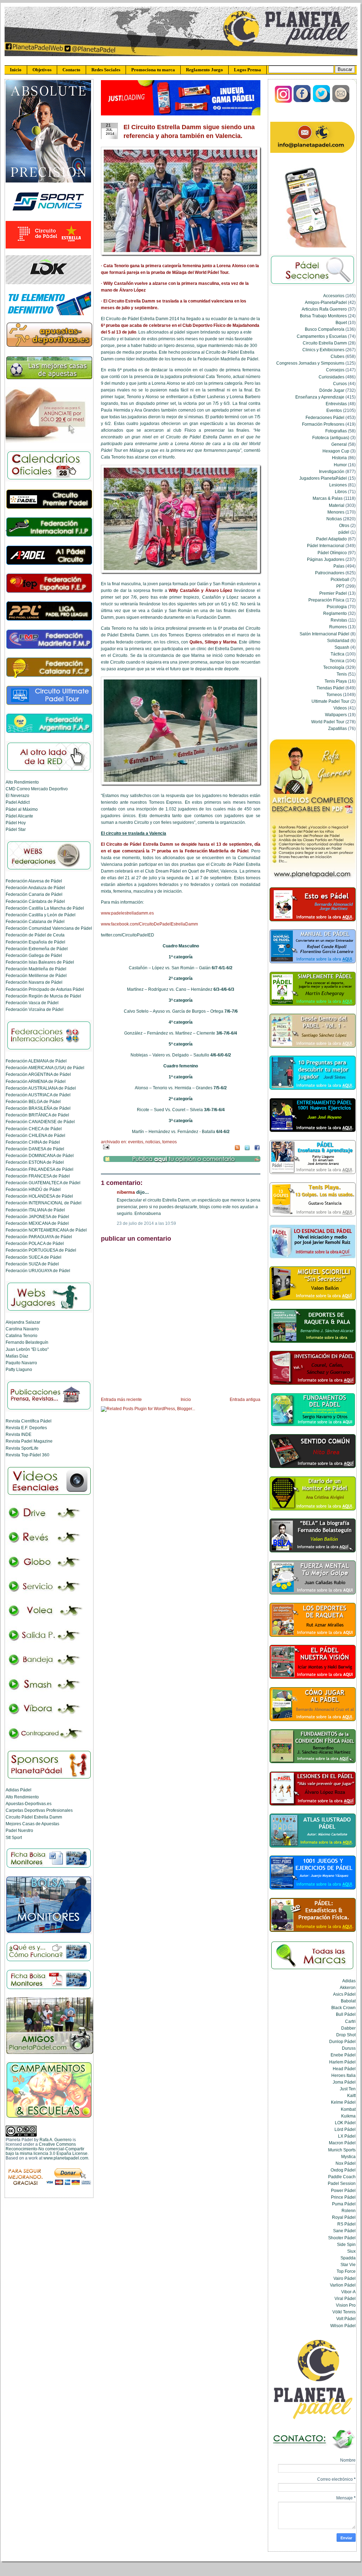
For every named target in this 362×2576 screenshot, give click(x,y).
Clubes (337, 356)
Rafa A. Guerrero (56, 2140)
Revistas (339, 620)
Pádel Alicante (19, 816)
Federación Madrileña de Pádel (36, 969)
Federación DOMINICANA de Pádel (40, 1155)
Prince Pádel (343, 2197)
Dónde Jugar (332, 390)
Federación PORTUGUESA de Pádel (41, 1250)
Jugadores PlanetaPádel (323, 478)
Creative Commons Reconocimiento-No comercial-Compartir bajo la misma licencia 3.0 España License (47, 2149)
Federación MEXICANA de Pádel (37, 1223)
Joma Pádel (344, 2082)
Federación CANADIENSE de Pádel (40, 1122)
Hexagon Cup (336, 451)
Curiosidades (331, 377)
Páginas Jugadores (326, 559)
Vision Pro (346, 2305)
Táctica (337, 654)
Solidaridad (338, 640)
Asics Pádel (344, 1994)
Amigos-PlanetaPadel (326, 302)
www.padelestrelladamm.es (127, 913)
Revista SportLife (22, 1448)
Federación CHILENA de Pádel (35, 1135)
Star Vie (348, 2265)
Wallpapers (336, 715)
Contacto (71, 70)
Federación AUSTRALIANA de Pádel (41, 1088)
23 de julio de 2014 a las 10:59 (146, 1223)
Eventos (136, 1142)
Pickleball (340, 579)
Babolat (348, 2001)
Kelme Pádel (343, 2102)
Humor (340, 465)
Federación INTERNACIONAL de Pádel (44, 1203)
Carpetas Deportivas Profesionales (39, 1810)
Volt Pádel (346, 2319)
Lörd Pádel (345, 2129)
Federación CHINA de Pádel (33, 1142)
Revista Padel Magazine (29, 1441)
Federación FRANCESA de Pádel (38, 1176)
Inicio (16, 70)
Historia (339, 458)
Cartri (350, 2021)
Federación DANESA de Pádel (35, 1149)
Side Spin (346, 2244)
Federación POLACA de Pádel (35, 1243)
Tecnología (334, 667)
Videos (340, 708)
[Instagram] (283, 101)
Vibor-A (348, 2292)
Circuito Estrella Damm (325, 343)
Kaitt (351, 2095)
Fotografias (336, 431)
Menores (336, 512)
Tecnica (337, 661)
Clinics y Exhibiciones (323, 350)
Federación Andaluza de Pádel (35, 888)
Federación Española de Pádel (35, 942)
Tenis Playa (336, 681)
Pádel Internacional (326, 546)
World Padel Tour (328, 722)
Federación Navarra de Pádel (34, 982)
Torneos (170, 1142)
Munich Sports (342, 2150)
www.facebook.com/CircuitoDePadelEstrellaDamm (149, 924)
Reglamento (335, 613)
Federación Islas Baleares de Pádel (40, 962)
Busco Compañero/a (325, 329)
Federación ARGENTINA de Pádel (38, 1074)
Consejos (335, 370)
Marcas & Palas (328, 498)
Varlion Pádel (343, 2285)
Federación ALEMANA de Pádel (36, 1061)
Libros (341, 492)
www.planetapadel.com (66, 2158)
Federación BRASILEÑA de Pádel (38, 1108)
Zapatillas (337, 728)
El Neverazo (17, 795)
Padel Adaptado (331, 539)
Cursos (340, 384)
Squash (342, 647)
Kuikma (348, 2116)
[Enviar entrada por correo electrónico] (105, 1147)
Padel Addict (18, 802)
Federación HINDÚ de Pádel (33, 1189)
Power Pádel (343, 2190)
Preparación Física (326, 600)
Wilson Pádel (343, 2326)
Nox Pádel (346, 2163)
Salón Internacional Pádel (324, 634)
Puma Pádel (344, 2204)
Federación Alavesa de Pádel (34, 881)
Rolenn (349, 2210)
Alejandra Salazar (23, 1322)
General (339, 444)
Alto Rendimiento (22, 782)
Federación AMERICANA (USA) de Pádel (45, 1068)
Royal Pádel (344, 2217)
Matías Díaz (17, 1356)
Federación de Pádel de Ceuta (35, 935)
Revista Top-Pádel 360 (28, 1455)
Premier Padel (333, 593)
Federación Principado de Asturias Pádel (45, 989)
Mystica (348, 2156)
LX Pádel (347, 2136)
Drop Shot (346, 2035)
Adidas (349, 1981)
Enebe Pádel (343, 2055)
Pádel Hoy (16, 823)
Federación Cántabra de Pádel (35, 901)
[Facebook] (303, 101)
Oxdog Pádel (343, 2170)
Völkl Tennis (344, 2312)
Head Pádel (344, 2069)
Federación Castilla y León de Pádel (41, 915)
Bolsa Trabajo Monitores (323, 316)
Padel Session (342, 2183)
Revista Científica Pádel (29, 1421)
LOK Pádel (345, 2123)
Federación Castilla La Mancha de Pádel (45, 908)
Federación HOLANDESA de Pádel (39, 1196)
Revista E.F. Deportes (26, 1428)
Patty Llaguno (19, 1369)
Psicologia (337, 607)
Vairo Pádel (345, 2278)
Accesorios (334, 296)
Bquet (341, 322)
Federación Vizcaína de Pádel (35, 1009)
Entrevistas (336, 404)
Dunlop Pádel (342, 2041)
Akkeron (348, 1987)
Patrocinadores (330, 573)
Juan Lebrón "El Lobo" (27, 1349)
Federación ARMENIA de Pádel (36, 1081)
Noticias (153, 1142)
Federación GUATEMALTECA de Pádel (43, 1183)
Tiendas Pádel (330, 688)
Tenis (342, 674)
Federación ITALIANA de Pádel (35, 1210)
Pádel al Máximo (22, 809)
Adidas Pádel (19, 1790)
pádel (344, 532)
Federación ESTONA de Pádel (35, 1162)
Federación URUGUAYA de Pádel (38, 1271)
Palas (339, 566)
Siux (351, 2251)
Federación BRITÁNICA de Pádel (37, 1115)
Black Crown (343, 2008)
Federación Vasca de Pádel (32, 1003)
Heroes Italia (343, 2075)
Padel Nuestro (19, 1830)
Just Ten (348, 2089)
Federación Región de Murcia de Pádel (43, 996)
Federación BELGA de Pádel (33, 1101)
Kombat (348, 2109)
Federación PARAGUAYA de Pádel (39, 1237)
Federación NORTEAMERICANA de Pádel (46, 1230)
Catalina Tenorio (22, 1335)
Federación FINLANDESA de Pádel (40, 1169)
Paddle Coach (342, 2177)
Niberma (126, 1192)
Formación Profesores (323, 424)
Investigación (332, 471)
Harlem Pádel (342, 2062)
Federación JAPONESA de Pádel (37, 1217)
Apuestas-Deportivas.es (29, 1804)
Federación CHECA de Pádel (34, 1129)
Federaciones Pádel (325, 417)
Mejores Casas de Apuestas (32, 1824)
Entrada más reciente (121, 1400)
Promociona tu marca (153, 70)
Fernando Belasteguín (27, 1342)
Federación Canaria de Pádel (34, 894)
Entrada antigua (245, 1400)
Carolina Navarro (22, 1329)
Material (337, 505)
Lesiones (338, 485)
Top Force (346, 2271)
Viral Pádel (345, 2298)
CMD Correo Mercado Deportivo (37, 789)
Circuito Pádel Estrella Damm (34, 1817)
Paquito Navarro (21, 1363)
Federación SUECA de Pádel (34, 1257)
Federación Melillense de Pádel (36, 975)
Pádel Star (16, 829)
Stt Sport (14, 1837)
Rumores (338, 627)
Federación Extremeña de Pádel (37, 949)
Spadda (348, 2258)
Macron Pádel (342, 2143)
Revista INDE (19, 1434)
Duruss (349, 2048)
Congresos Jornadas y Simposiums (310, 363)
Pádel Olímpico (332, 553)
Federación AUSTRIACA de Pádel (38, 1095)
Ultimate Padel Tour (330, 701)
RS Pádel (346, 2224)
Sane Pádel (344, 2231)
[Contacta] (341, 101)
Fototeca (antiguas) (331, 438)
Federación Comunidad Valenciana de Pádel (49, 928)
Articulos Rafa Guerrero (324, 309)
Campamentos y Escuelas (322, 336)
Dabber (348, 2028)
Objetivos (42, 70)
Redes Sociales (106, 70)
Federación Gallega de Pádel (34, 955)
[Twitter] (322, 101)
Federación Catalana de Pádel (35, 921)
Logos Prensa (248, 70)
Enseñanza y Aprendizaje (320, 397)
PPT (340, 586)
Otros (344, 525)
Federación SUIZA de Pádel (32, 1264)
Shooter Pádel (342, 2238)
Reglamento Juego (204, 70)
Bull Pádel (346, 2014)
